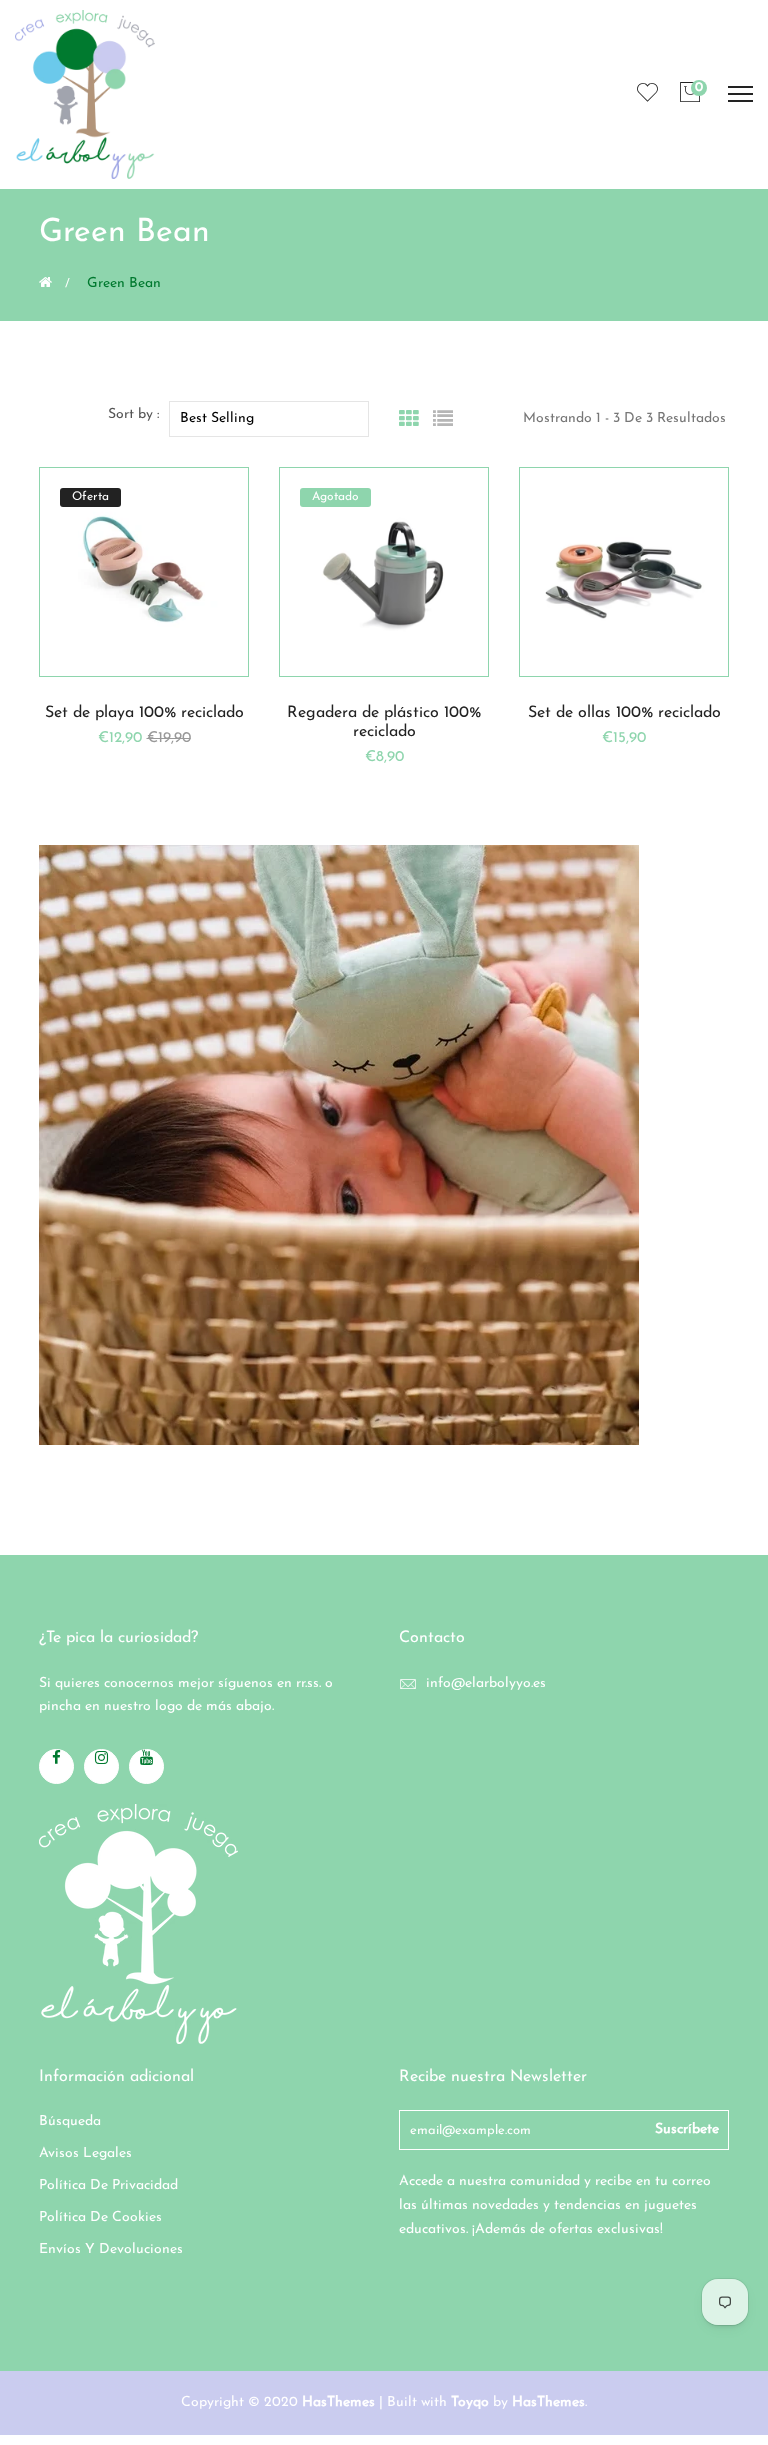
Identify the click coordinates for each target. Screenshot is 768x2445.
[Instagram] (101, 1766)
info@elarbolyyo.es (486, 1683)
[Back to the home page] (45, 282)
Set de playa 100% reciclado (144, 713)
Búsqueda (70, 2121)
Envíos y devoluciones (111, 2249)
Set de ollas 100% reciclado (624, 713)
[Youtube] (146, 1766)
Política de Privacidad (108, 2185)
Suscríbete (687, 2129)
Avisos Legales (85, 2153)
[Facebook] (56, 1766)
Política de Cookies (100, 2217)
